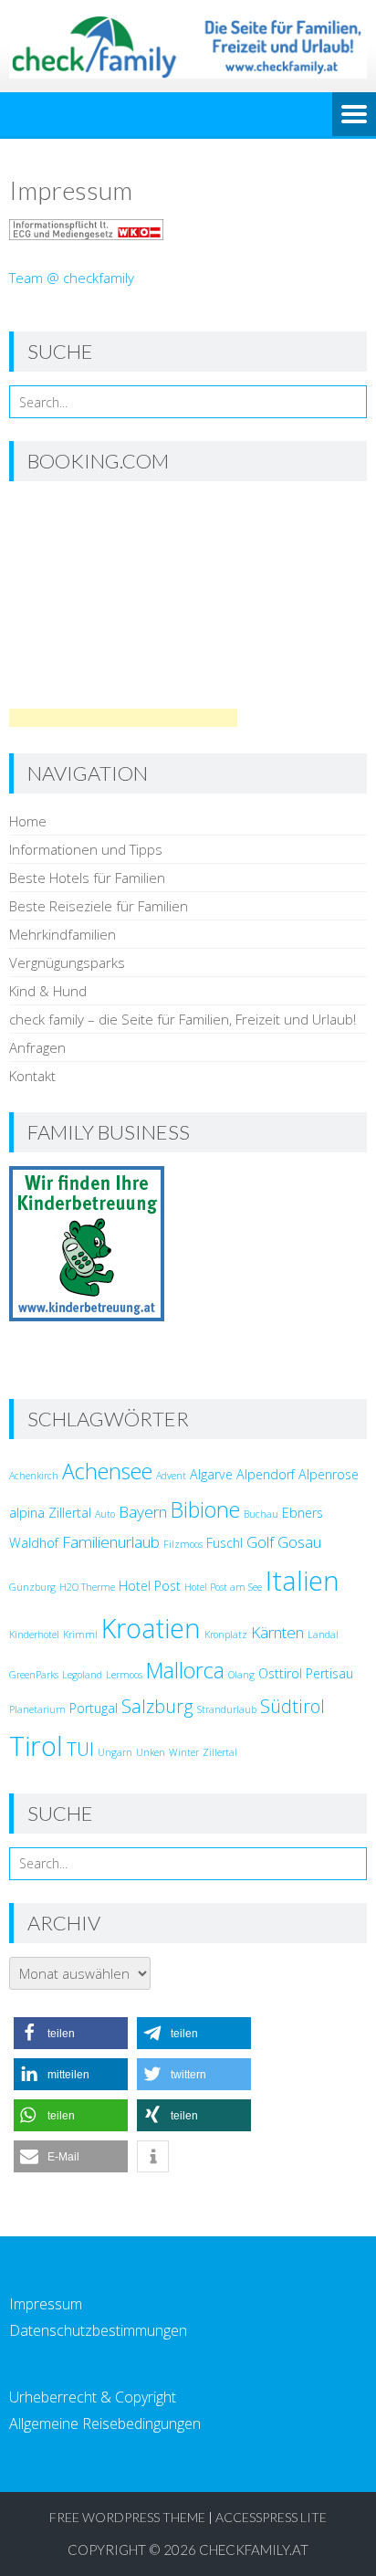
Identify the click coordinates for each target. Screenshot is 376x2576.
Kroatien (151, 1628)
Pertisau (329, 1673)
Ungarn (115, 1752)
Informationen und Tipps (86, 849)
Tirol (36, 1746)
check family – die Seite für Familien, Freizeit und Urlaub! (183, 1019)
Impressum (46, 2304)
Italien (303, 1581)
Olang (241, 1675)
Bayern (143, 1512)
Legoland (82, 1675)
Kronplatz (226, 1635)
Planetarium (37, 1709)
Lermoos (124, 1675)
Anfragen (37, 1047)
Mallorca (185, 1670)
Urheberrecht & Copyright (93, 2397)
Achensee (107, 1471)
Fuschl (225, 1543)
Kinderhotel (34, 1635)
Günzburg (32, 1587)
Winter (184, 1752)
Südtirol (292, 1706)
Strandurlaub (227, 1709)
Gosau (299, 1542)
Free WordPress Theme (127, 2517)
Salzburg (157, 1706)
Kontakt (32, 1076)
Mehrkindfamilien (63, 934)
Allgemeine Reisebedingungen (105, 2424)
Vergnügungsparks (67, 962)
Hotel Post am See (223, 1587)
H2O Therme (87, 1587)
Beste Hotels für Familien (87, 878)
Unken (151, 1752)
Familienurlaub (111, 1542)
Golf (260, 1542)
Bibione (205, 1509)
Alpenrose (329, 1474)
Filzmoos (183, 1544)
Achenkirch (34, 1476)
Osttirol (280, 1673)
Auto (105, 1514)
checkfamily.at (254, 2550)
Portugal (94, 1708)
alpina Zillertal (50, 1513)
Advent (171, 1476)
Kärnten (277, 1632)
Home (28, 821)
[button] (71, 2033)
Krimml (80, 1635)
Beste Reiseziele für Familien (99, 906)
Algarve (211, 1474)
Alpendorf (266, 1474)
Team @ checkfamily (72, 278)
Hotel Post (150, 1586)
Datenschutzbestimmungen (98, 2330)
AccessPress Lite (271, 2517)
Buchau (261, 1514)
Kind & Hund (48, 991)
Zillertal (220, 1752)
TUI (80, 1749)
